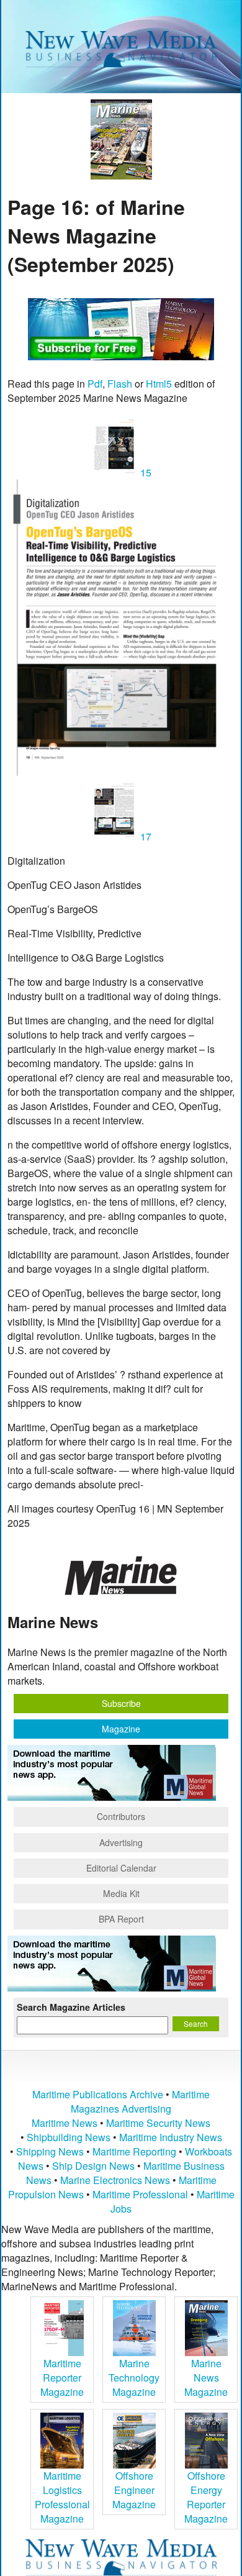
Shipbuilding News (69, 2137)
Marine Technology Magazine (134, 2378)
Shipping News (50, 2151)
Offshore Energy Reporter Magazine (206, 2497)
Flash (120, 384)
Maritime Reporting (134, 2151)
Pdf (95, 384)
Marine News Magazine (206, 2378)
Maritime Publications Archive (98, 2094)
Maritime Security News (158, 2123)
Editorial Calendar (121, 1868)
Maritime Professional (140, 2194)
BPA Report (121, 1919)
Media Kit (121, 1893)
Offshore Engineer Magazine (134, 2490)
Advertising (121, 1842)
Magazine (121, 1729)
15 (145, 472)
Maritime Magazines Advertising (140, 2101)
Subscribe (121, 1703)
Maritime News (65, 2123)
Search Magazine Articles (71, 2007)
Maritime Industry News (171, 2137)
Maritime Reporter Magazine (62, 2378)
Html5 (159, 384)
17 (145, 836)
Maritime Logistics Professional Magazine (62, 2497)
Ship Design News (95, 2166)
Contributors (121, 1816)
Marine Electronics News (115, 2180)
